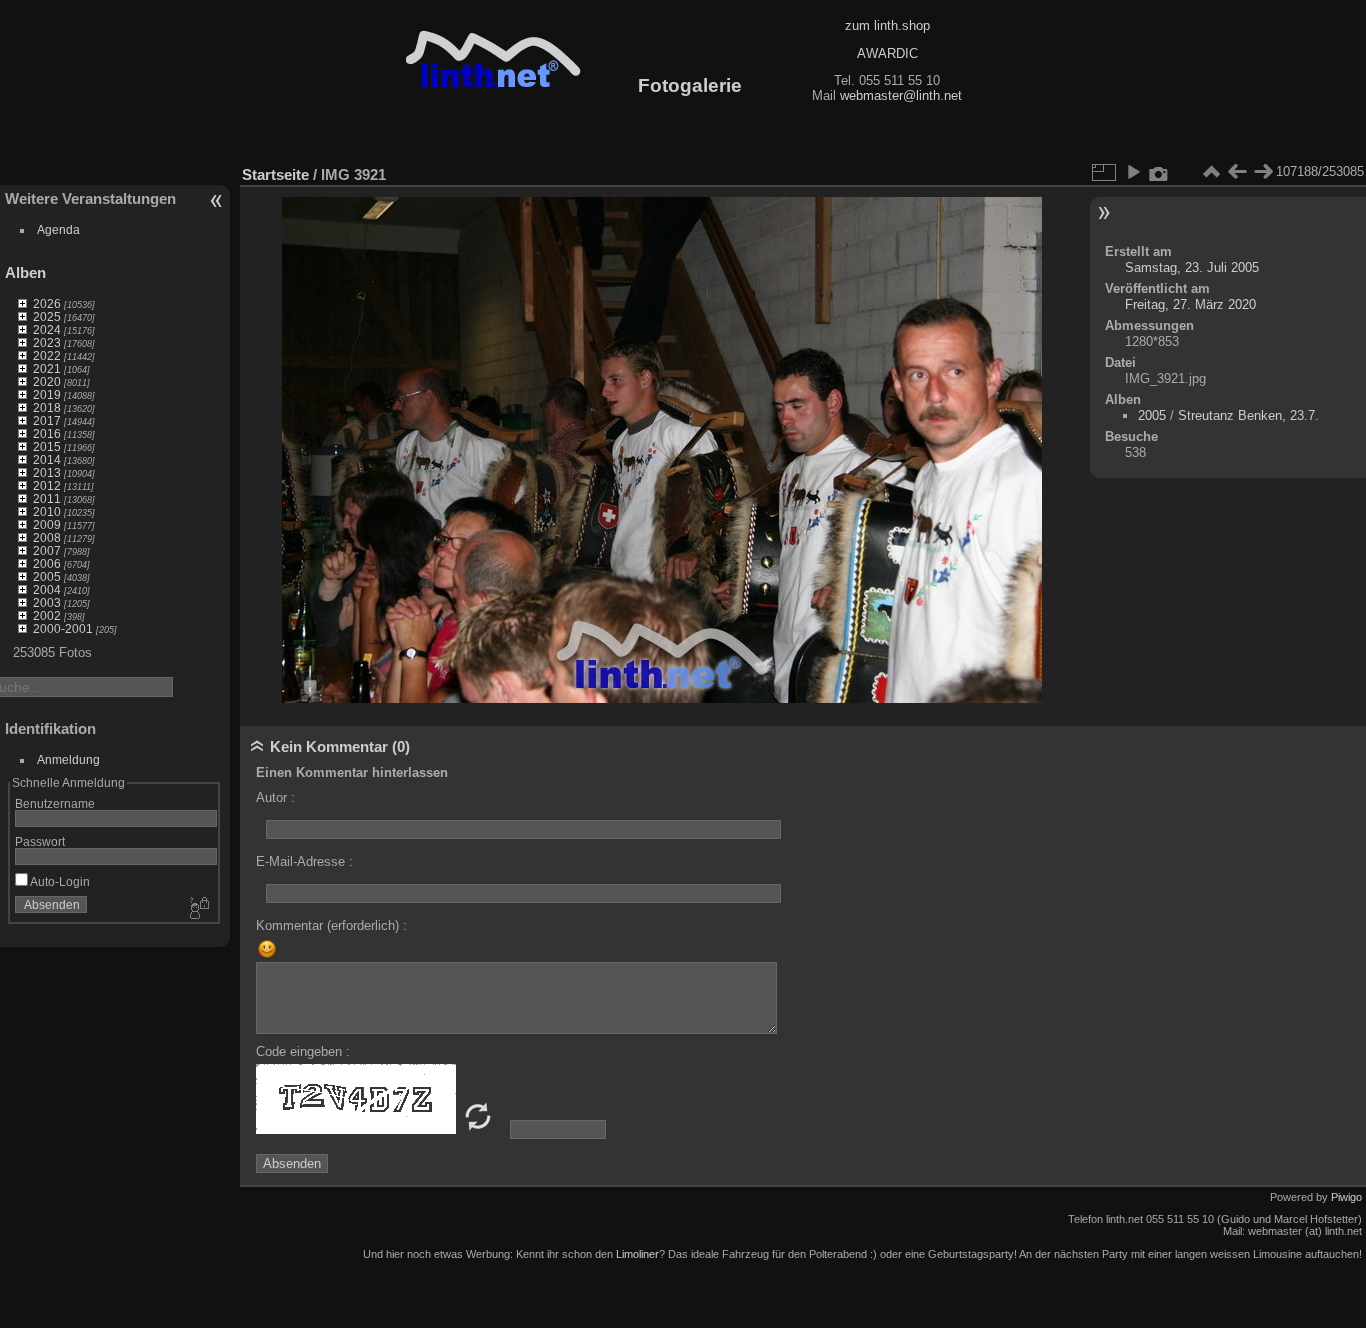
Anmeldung (68, 759)
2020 (47, 381)
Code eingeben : (303, 1051)
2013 (47, 472)
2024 (47, 329)
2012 (47, 485)
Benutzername (55, 803)
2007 (47, 550)
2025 (47, 316)
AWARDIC (887, 53)
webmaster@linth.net (901, 95)
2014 (47, 459)
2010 (47, 511)
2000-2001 (63, 628)
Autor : (275, 797)
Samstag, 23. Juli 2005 (1192, 267)
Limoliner (637, 1254)
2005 (47, 576)
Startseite (275, 174)
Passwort (40, 841)
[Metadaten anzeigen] (1159, 172)
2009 (47, 524)
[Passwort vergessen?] (198, 909)
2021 (47, 368)
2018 (47, 407)
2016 (47, 433)
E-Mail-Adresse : (304, 861)
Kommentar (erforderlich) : (331, 925)
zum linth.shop (887, 25)
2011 (47, 498)
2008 (47, 537)
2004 (47, 589)
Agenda (58, 229)
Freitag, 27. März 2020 (1190, 304)
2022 (47, 355)
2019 (47, 394)
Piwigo (1346, 1197)
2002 (47, 615)
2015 (47, 446)
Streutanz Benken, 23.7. (1248, 415)
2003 (47, 602)
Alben (25, 272)
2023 (47, 342)
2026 (47, 303)
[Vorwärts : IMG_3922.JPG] (1263, 172)
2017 (47, 420)
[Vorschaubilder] (1211, 172)
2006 (47, 563)
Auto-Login (59, 881)
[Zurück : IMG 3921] (1237, 172)
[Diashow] (1133, 172)
